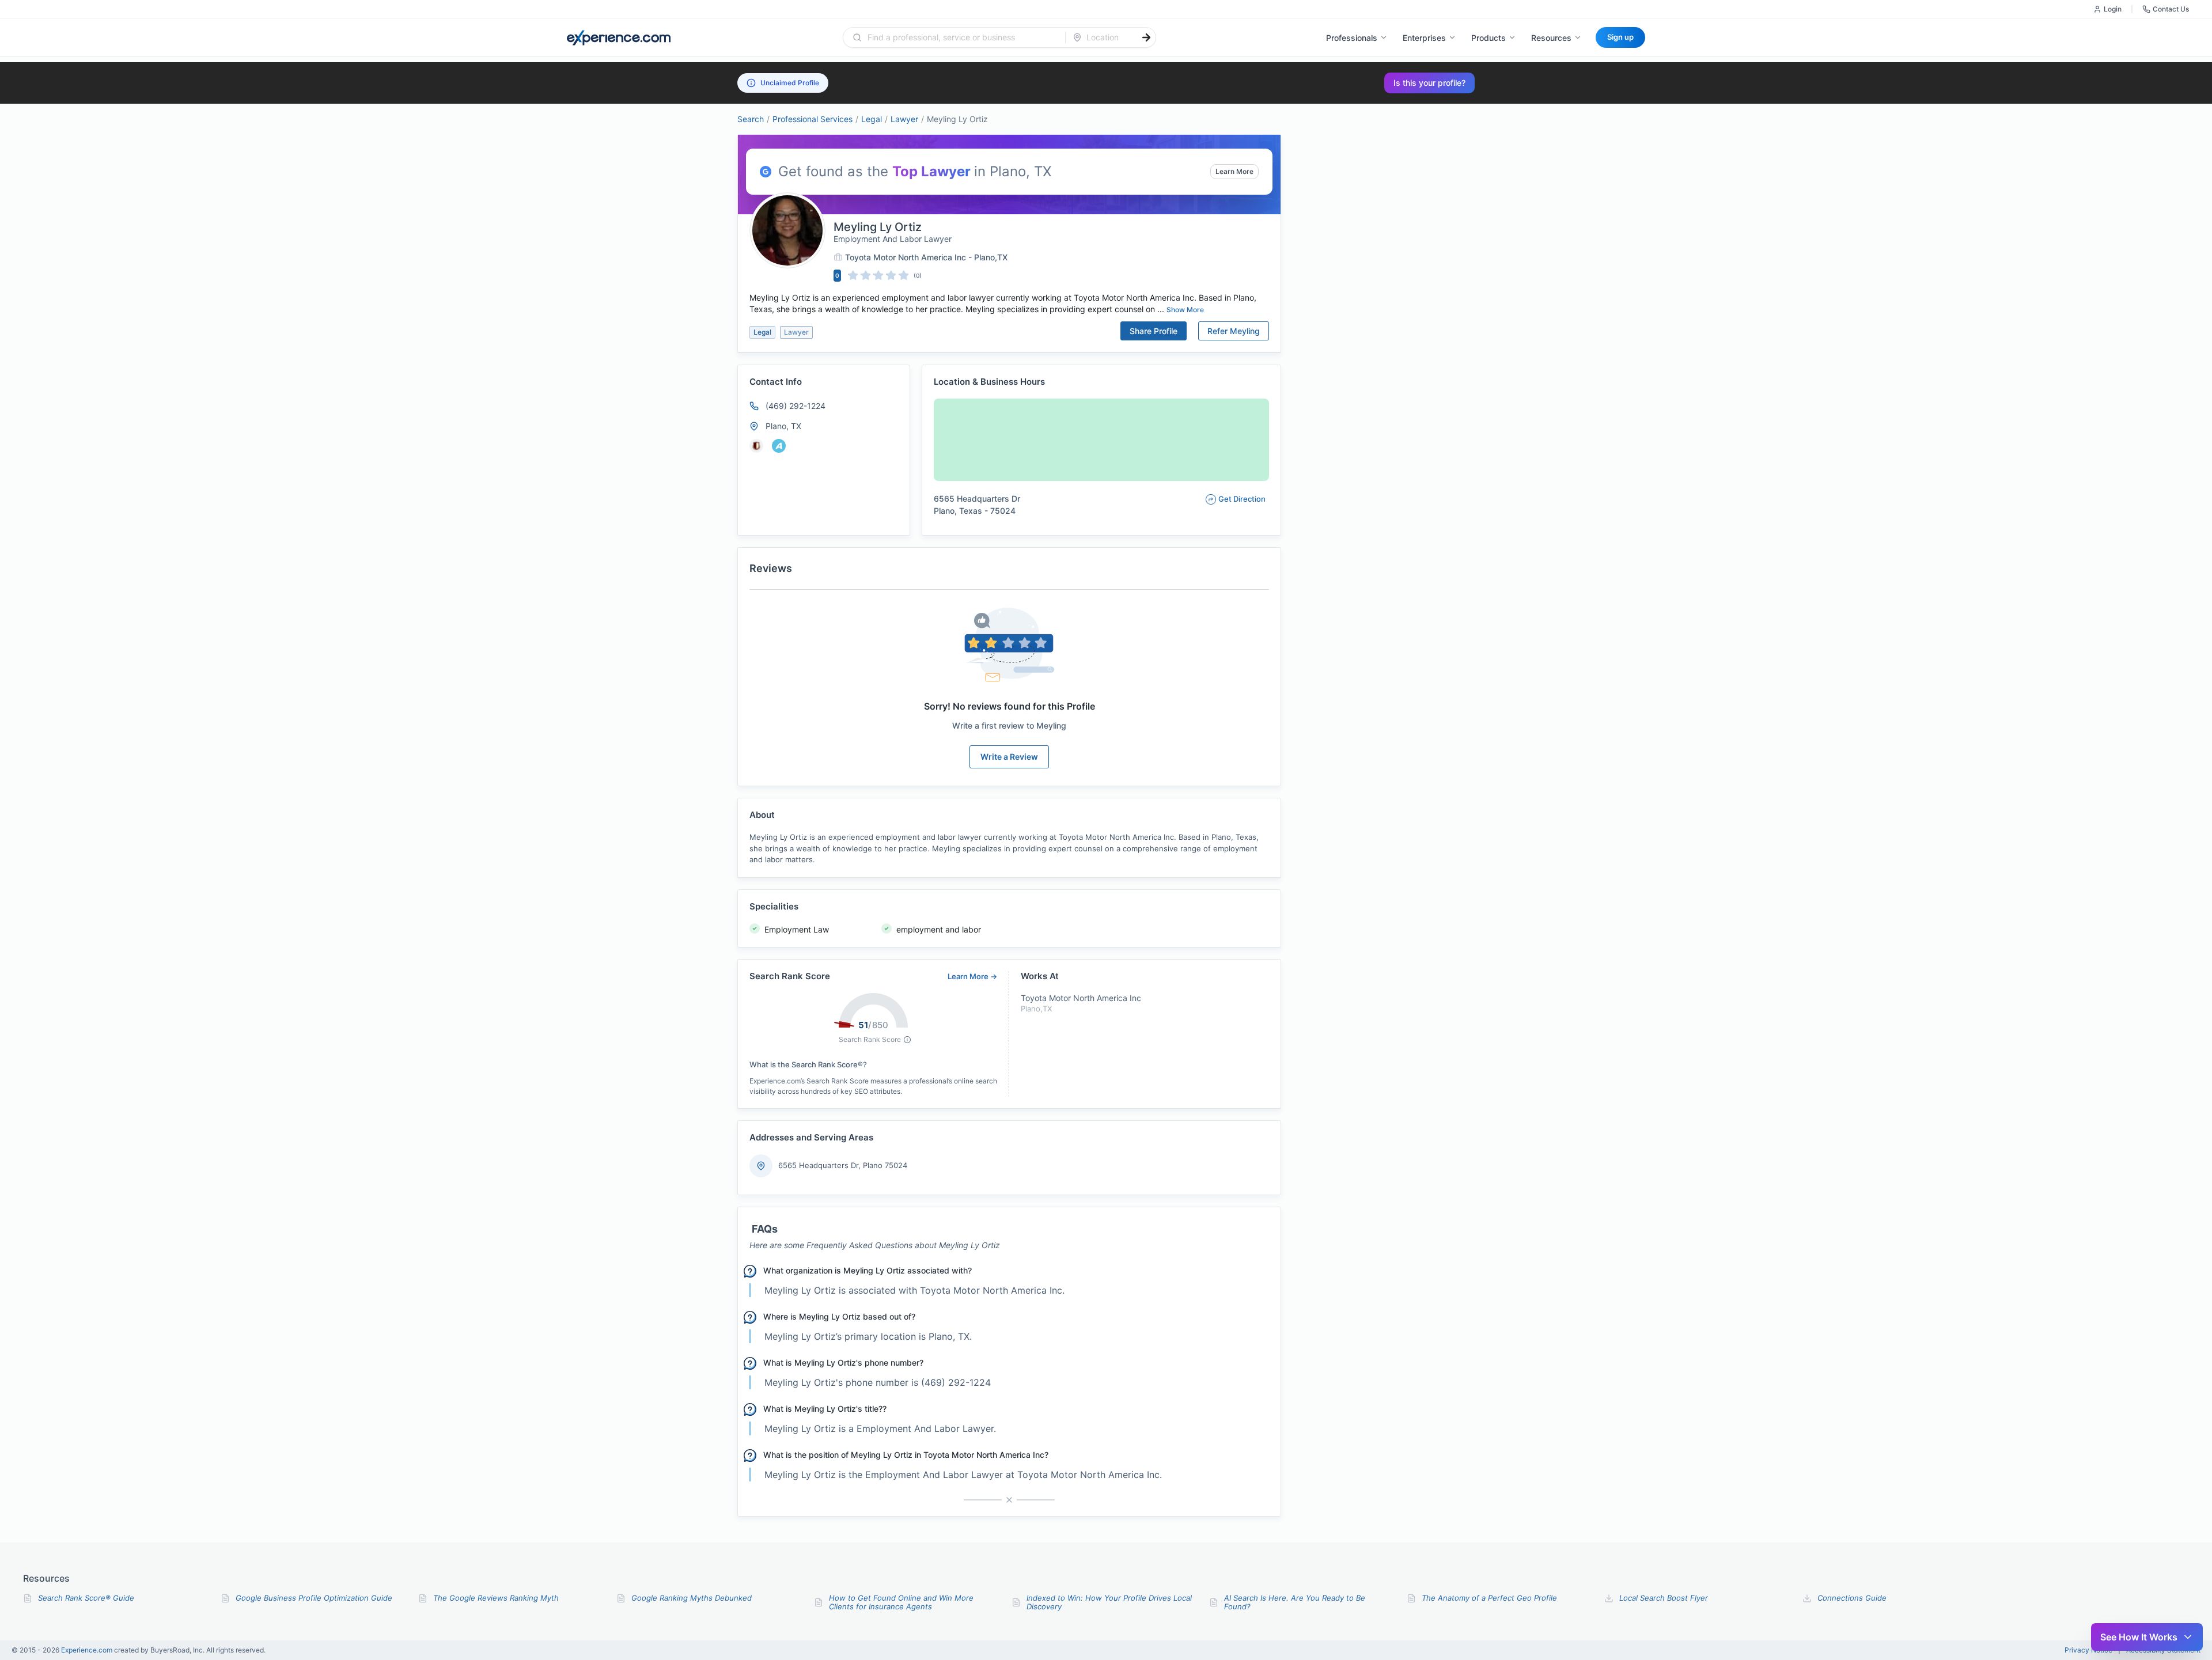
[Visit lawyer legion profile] (756, 446)
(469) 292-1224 (796, 406)
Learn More (1234, 171)
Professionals (1352, 38)
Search (751, 119)
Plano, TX (783, 426)
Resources (1551, 38)
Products (1488, 38)
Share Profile (1154, 331)
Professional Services (813, 119)
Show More (1185, 310)
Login (2113, 9)
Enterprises (1424, 38)
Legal (872, 119)
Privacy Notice (2088, 1650)
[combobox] (961, 37)
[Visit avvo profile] (779, 446)
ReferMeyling (1234, 331)
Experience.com (88, 1650)
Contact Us (2171, 9)
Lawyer (904, 119)
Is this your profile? (1429, 83)
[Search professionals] (1146, 37)
